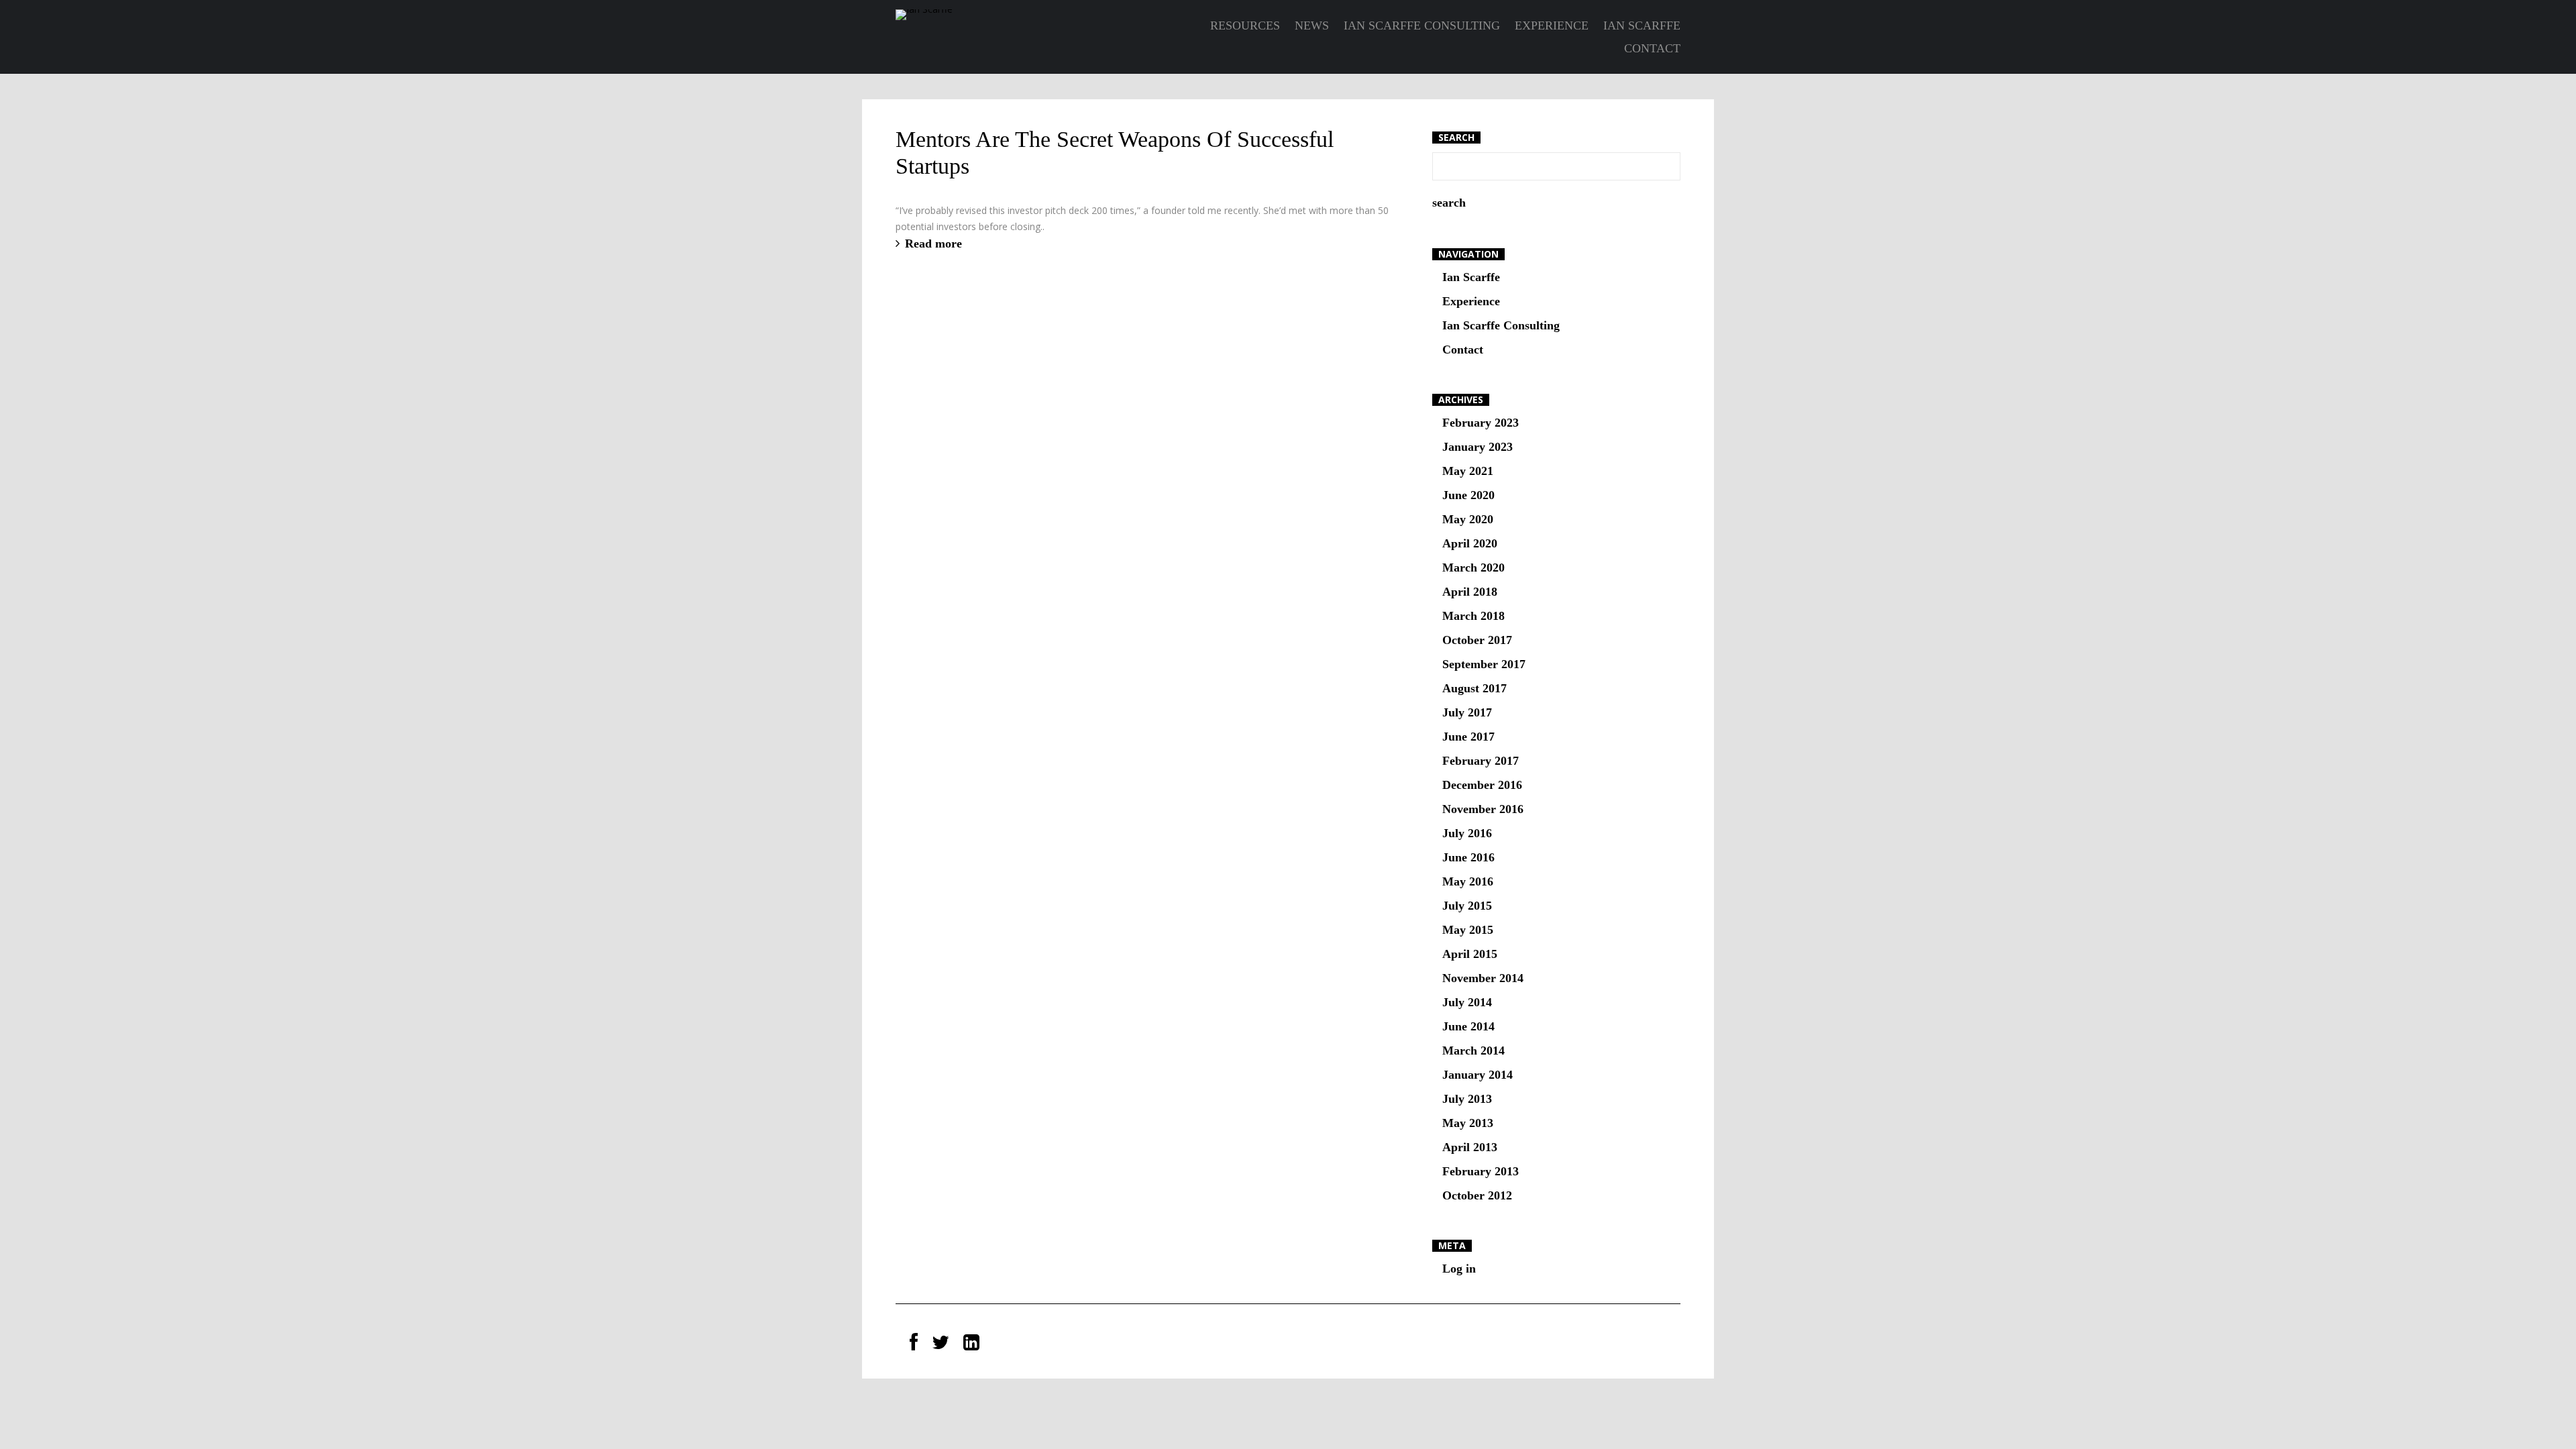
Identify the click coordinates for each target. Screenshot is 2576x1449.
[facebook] (914, 1343)
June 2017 (1468, 737)
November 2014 (1483, 978)
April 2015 (1470, 954)
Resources (1245, 25)
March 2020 (1473, 568)
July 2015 (1467, 906)
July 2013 (1467, 1099)
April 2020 (1470, 543)
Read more (933, 244)
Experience (1552, 25)
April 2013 (1470, 1147)
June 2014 (1468, 1026)
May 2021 (1468, 471)
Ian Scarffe (1642, 25)
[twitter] (941, 1343)
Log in (1459, 1269)
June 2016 (1468, 857)
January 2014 (1478, 1075)
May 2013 (1468, 1123)
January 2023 (1478, 447)
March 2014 (1473, 1051)
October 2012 (1477, 1195)
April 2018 (1470, 592)
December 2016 (1482, 785)
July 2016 (1467, 833)
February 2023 (1481, 423)
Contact (1652, 48)
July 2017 (1467, 712)
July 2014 (1467, 1002)
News (1312, 25)
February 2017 (1481, 761)
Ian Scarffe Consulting (1422, 25)
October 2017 (1477, 640)
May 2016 (1468, 881)
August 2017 (1474, 688)
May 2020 (1468, 519)
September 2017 (1484, 664)
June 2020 (1468, 495)
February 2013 (1481, 1171)
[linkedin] (971, 1343)
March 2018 (1473, 616)
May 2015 (1468, 930)
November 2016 (1483, 809)
